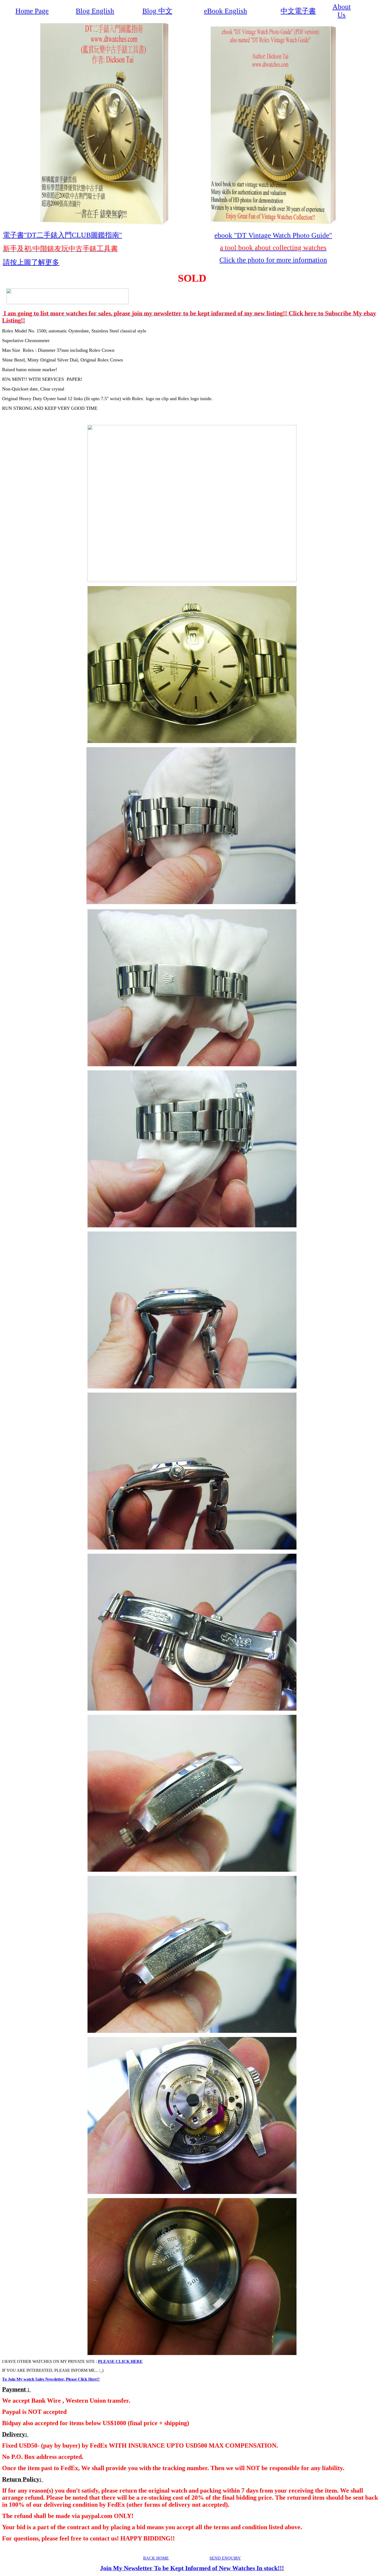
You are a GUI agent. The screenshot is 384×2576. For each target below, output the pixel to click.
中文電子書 (298, 11)
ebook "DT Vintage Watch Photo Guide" (273, 235)
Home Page (32, 11)
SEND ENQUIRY (225, 2558)
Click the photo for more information (273, 260)
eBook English (226, 11)
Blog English (95, 11)
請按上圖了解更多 (31, 262)
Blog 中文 (157, 11)
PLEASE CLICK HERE (120, 2361)
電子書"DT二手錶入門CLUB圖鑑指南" (62, 235)
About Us (342, 11)
